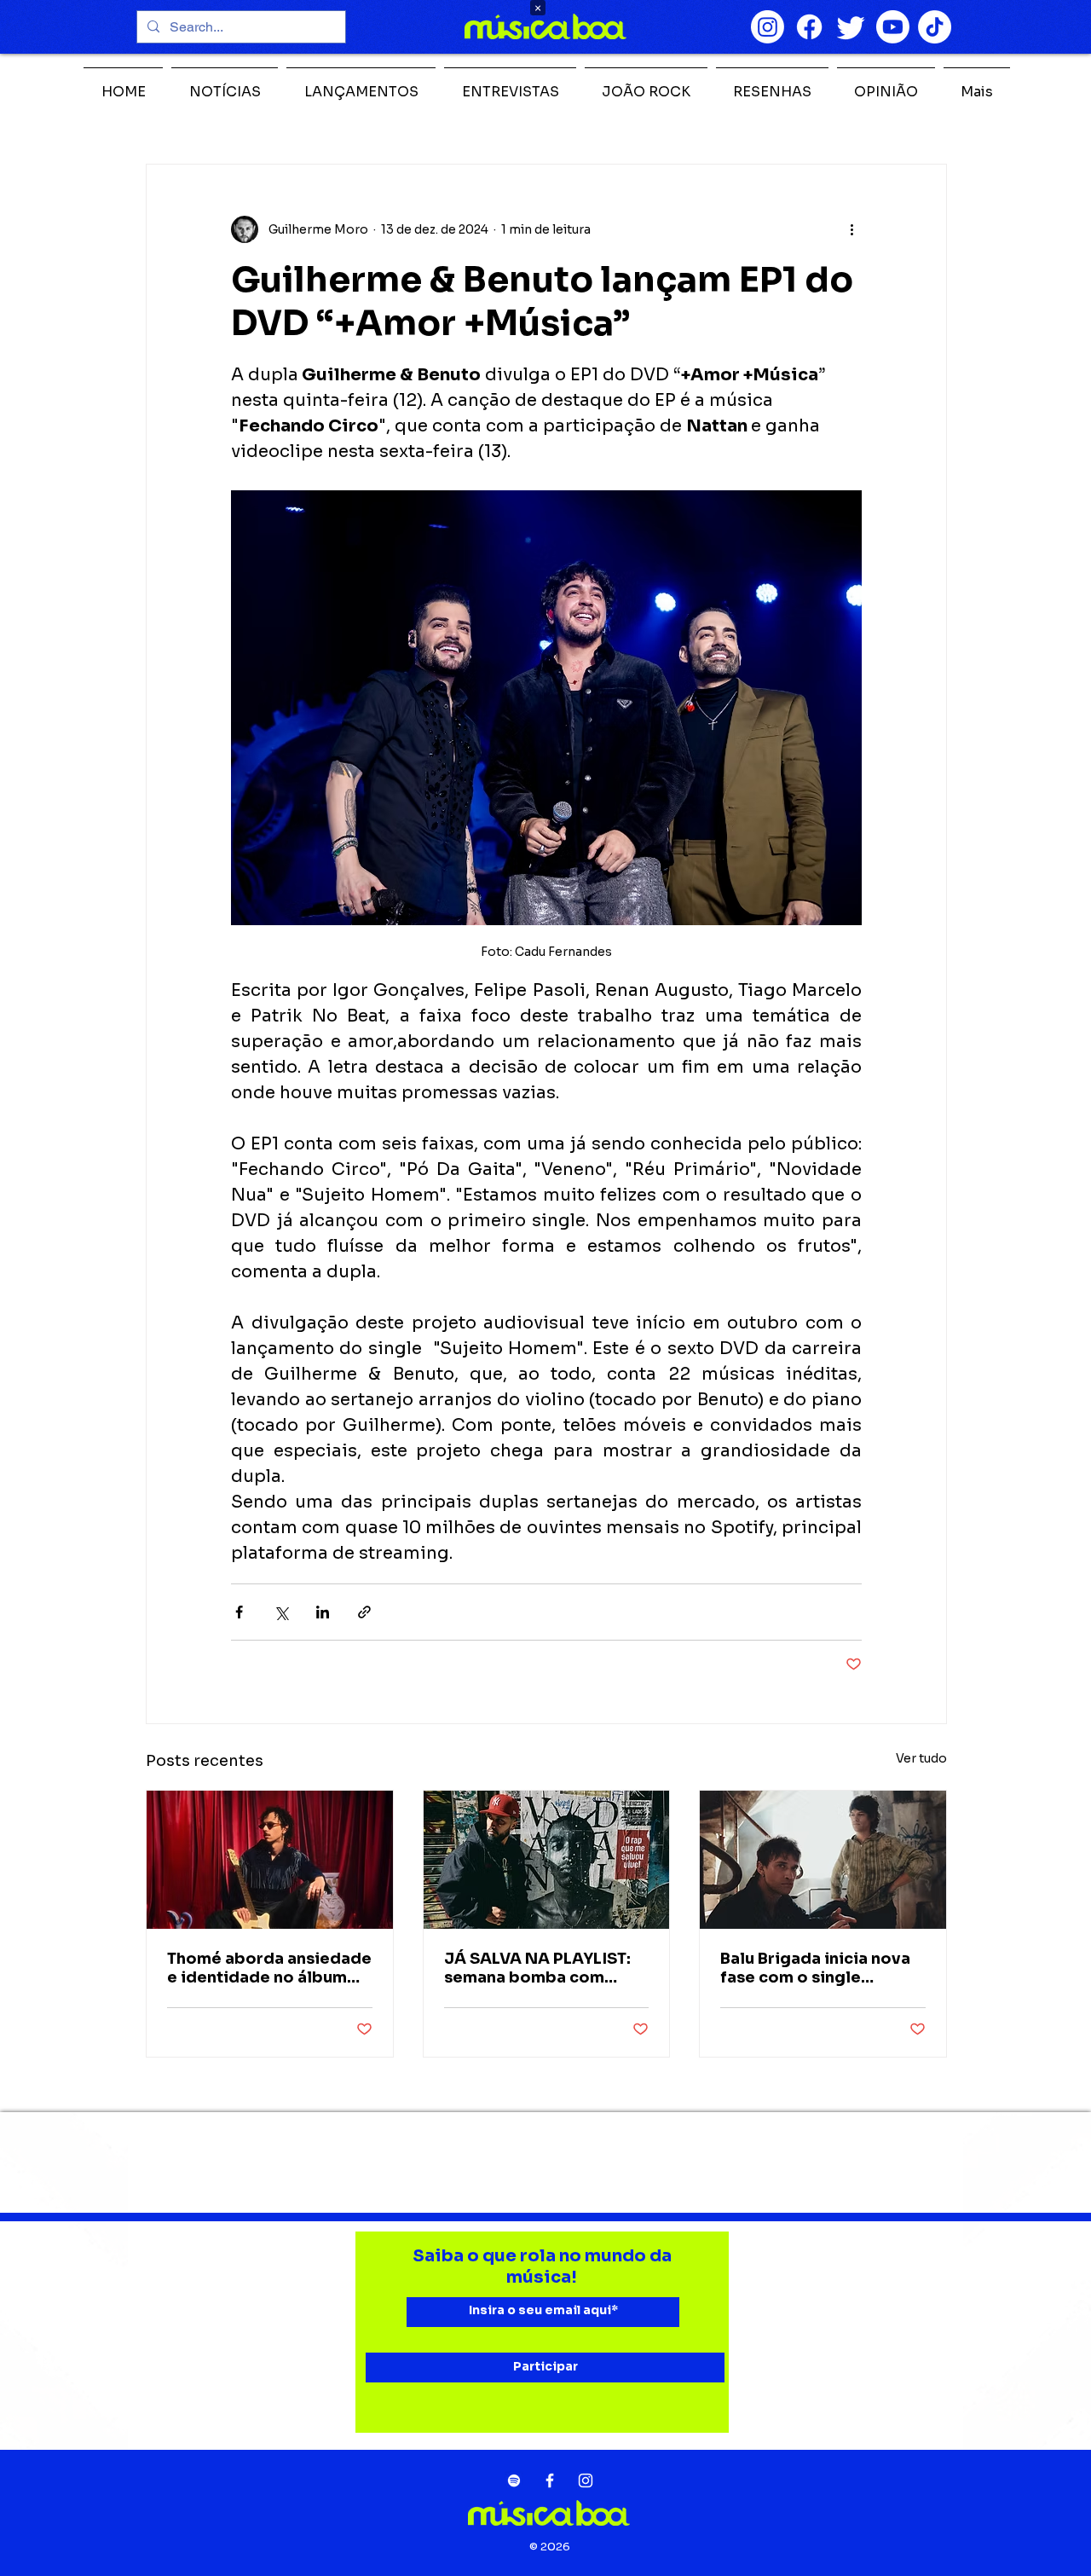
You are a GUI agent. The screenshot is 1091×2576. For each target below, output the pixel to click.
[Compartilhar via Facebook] (239, 1612)
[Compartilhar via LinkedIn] (323, 1612)
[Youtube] (893, 27)
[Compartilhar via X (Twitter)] (281, 1612)
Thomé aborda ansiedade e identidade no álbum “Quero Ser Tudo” (269, 1968)
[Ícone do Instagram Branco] (586, 2480)
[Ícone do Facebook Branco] (550, 2480)
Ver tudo (921, 1758)
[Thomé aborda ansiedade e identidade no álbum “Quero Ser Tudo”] (270, 1860)
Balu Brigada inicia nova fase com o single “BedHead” (815, 1968)
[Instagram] (768, 27)
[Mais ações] (851, 229)
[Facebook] (809, 27)
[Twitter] (851, 27)
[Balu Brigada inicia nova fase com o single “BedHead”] (823, 1860)
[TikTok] (935, 27)
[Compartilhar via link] (364, 1612)
